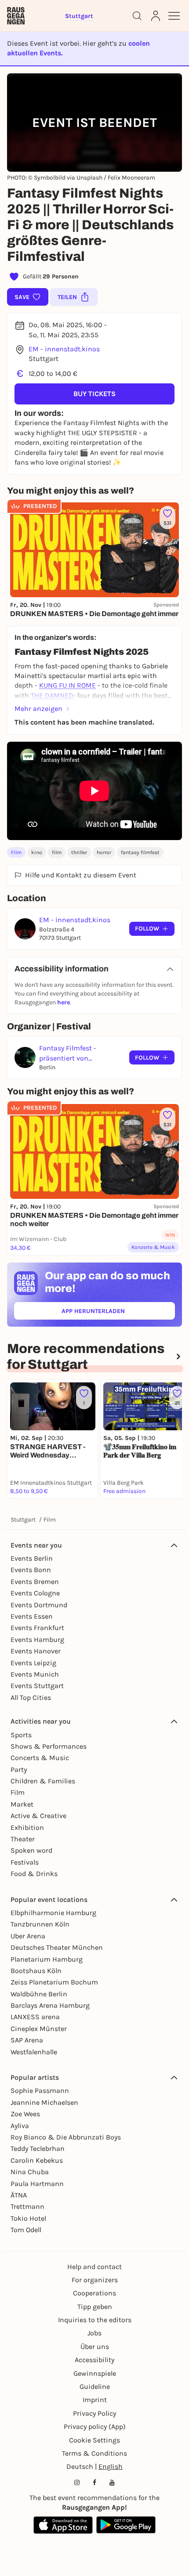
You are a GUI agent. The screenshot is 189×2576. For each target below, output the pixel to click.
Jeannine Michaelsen (44, 2102)
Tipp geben (95, 2307)
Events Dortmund (39, 1605)
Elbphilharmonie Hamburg (53, 1913)
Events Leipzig (33, 1663)
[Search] (137, 16)
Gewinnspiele (95, 2373)
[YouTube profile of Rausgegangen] (112, 2482)
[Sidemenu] (174, 16)
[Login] (156, 16)
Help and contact (94, 2267)
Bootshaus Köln (36, 1971)
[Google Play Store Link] (126, 2525)
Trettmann (27, 2206)
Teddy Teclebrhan (38, 2148)
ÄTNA (19, 2195)
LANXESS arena (35, 2017)
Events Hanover (36, 1651)
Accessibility (94, 2360)
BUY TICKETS (94, 394)
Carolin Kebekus (37, 2160)
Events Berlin (32, 1558)
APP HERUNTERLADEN (113, 1313)
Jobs (94, 2333)
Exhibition (27, 1827)
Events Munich (35, 1674)
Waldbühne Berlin (39, 1994)
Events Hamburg (37, 1640)
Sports (21, 1735)
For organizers (95, 2280)
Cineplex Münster (39, 2029)
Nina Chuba (30, 2172)
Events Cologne (35, 1593)
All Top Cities (31, 1697)
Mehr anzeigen (38, 709)
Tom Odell (26, 2230)
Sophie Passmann (40, 2091)
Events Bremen (35, 1582)
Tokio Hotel (28, 2218)
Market (22, 1804)
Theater (23, 1839)
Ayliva (20, 2126)
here (64, 1002)
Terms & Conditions (94, 2453)
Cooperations (94, 2293)
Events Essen (32, 1616)
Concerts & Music (40, 1758)
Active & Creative (38, 1816)
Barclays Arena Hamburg (50, 2005)
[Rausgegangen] (16, 16)
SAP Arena (27, 2040)
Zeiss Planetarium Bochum (54, 1982)
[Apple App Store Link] (63, 2525)
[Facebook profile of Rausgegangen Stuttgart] (94, 2482)
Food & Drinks (34, 1874)
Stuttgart (23, 1520)
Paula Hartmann (37, 2184)
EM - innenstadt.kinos (64, 349)
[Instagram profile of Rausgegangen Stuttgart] (77, 2482)
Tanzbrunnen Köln (40, 1924)
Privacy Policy (94, 2413)
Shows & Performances (49, 1746)
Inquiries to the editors (95, 2320)
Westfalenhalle (34, 2052)
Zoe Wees (25, 2114)
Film (16, 852)
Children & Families (43, 1781)
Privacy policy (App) (95, 2426)
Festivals (25, 1862)
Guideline (95, 2387)
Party (19, 1770)
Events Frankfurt (37, 1628)
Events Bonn (31, 1570)
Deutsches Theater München (57, 1947)
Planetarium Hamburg (47, 1959)
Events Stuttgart (37, 1686)
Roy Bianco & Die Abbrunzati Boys (66, 2137)
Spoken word (31, 1850)
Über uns (95, 2347)
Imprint (95, 2400)
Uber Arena (28, 1936)
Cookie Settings (94, 2440)
